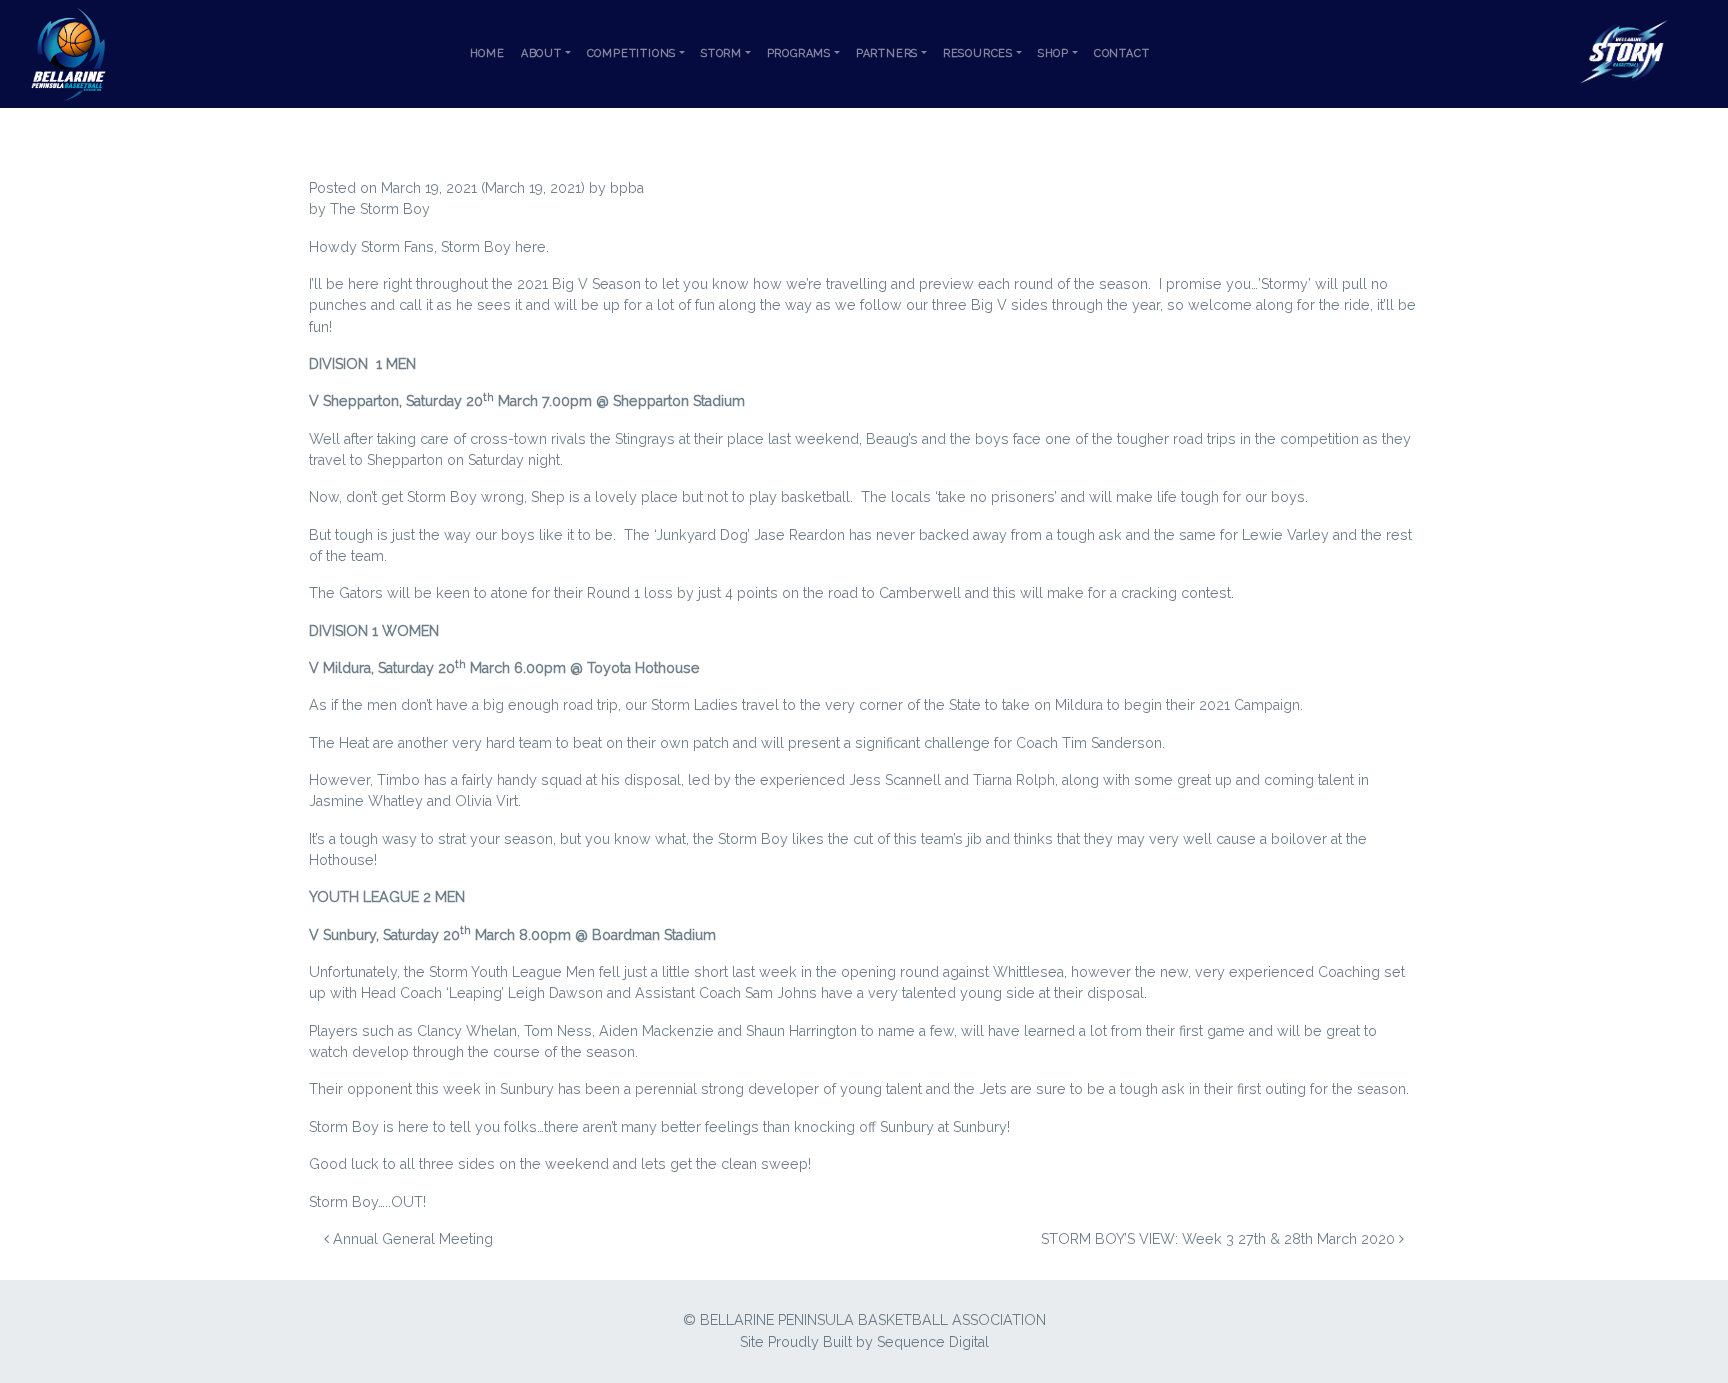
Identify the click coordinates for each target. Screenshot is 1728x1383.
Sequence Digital (933, 1342)
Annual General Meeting (411, 1239)
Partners (887, 53)
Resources (978, 53)
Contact (1122, 53)
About (541, 53)
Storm (721, 53)
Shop (1053, 53)
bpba (627, 188)
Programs (799, 53)
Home (487, 53)
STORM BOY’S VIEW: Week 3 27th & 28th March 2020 (1220, 1239)
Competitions (632, 53)
